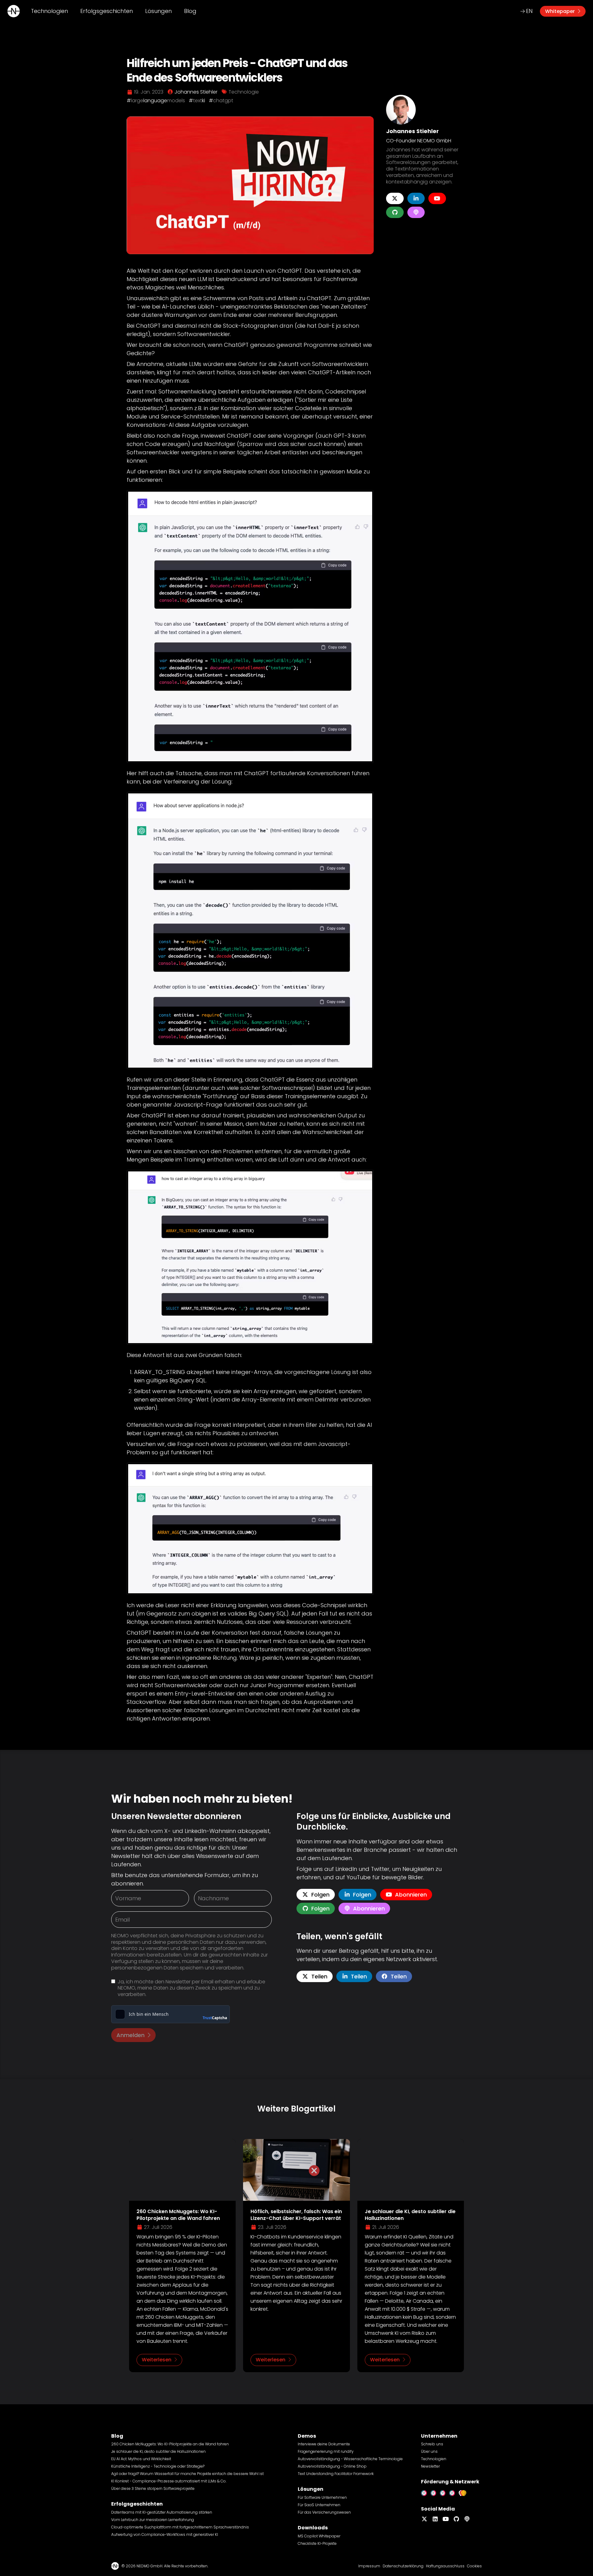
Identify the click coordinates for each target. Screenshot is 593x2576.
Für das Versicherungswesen (324, 2512)
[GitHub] (395, 212)
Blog (190, 11)
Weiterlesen (157, 2360)
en (529, 11)
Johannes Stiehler (412, 131)
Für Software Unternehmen (322, 2497)
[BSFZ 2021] (426, 2492)
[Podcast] (416, 212)
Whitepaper (560, 11)
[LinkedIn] (416, 198)
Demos (307, 2436)
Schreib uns (432, 2444)
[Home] (14, 11)
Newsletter (430, 2466)
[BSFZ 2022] (435, 2492)
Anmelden (130, 2035)
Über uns (429, 2451)
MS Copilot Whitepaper (319, 2536)
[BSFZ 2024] (454, 2492)
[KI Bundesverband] (464, 2492)
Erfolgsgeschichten (107, 11)
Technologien (49, 11)
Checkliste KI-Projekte (317, 2543)
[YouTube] (437, 198)
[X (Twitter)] (395, 198)
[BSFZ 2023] (444, 2492)
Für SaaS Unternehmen (319, 2505)
